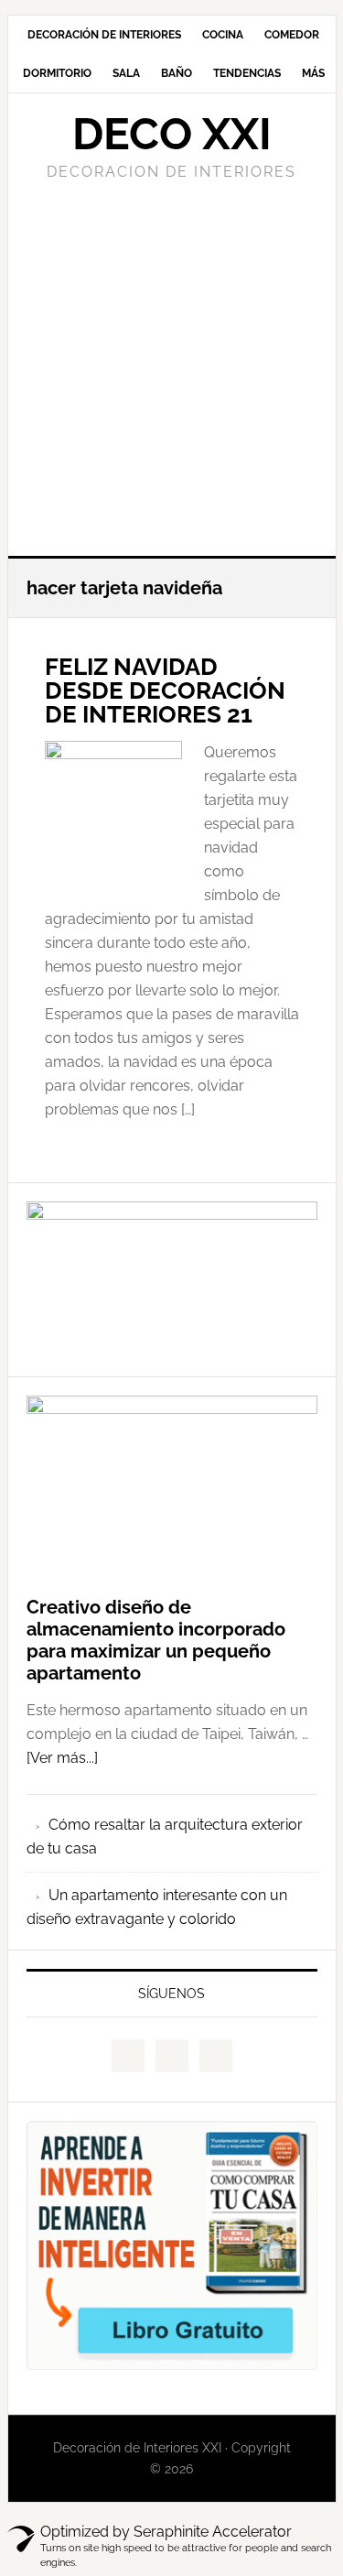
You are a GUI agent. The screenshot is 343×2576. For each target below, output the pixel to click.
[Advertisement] (171, 366)
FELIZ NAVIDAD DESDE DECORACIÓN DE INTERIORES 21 (165, 690)
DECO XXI (172, 134)
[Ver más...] (62, 1758)
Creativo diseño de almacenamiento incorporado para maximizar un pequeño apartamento (156, 1640)
